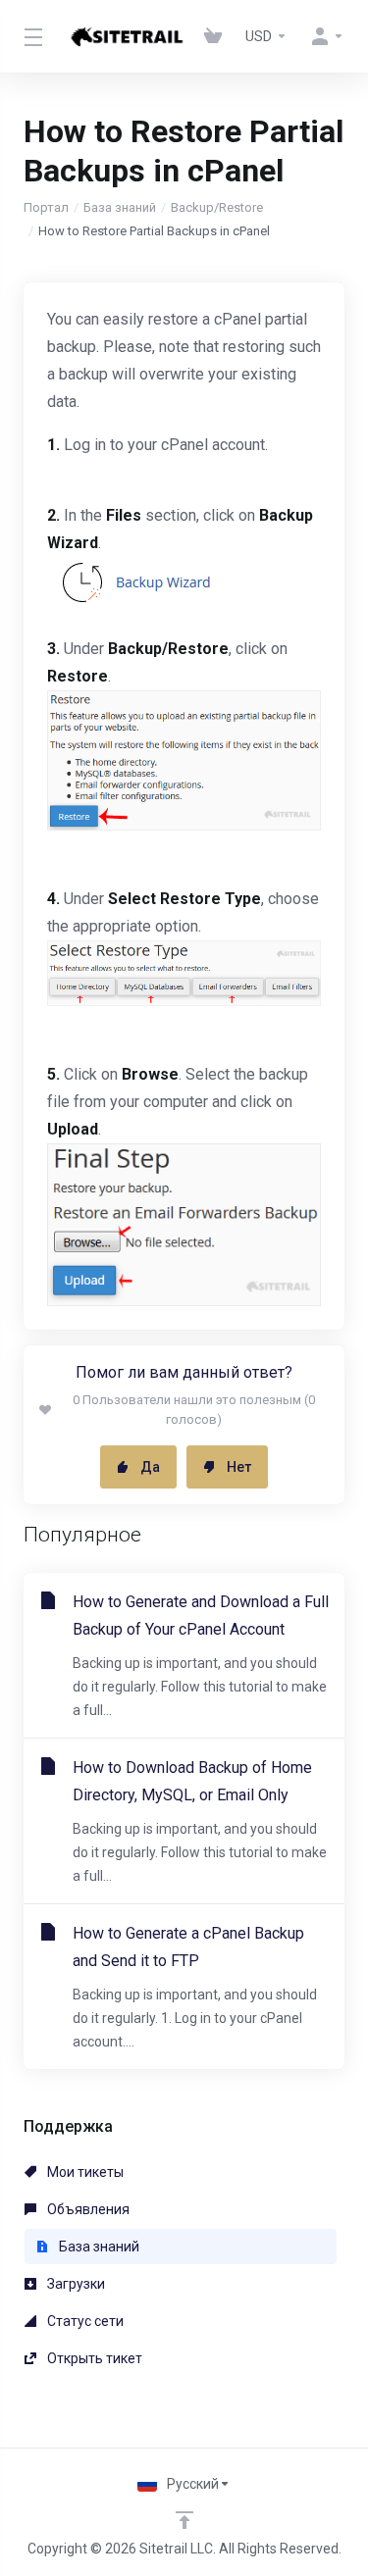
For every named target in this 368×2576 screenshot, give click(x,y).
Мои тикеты (84, 2172)
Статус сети (84, 2321)
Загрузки (75, 2284)
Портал (46, 207)
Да (150, 1467)
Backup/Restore (217, 207)
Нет (239, 1467)
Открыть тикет (93, 2358)
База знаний (120, 207)
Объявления (87, 2209)
